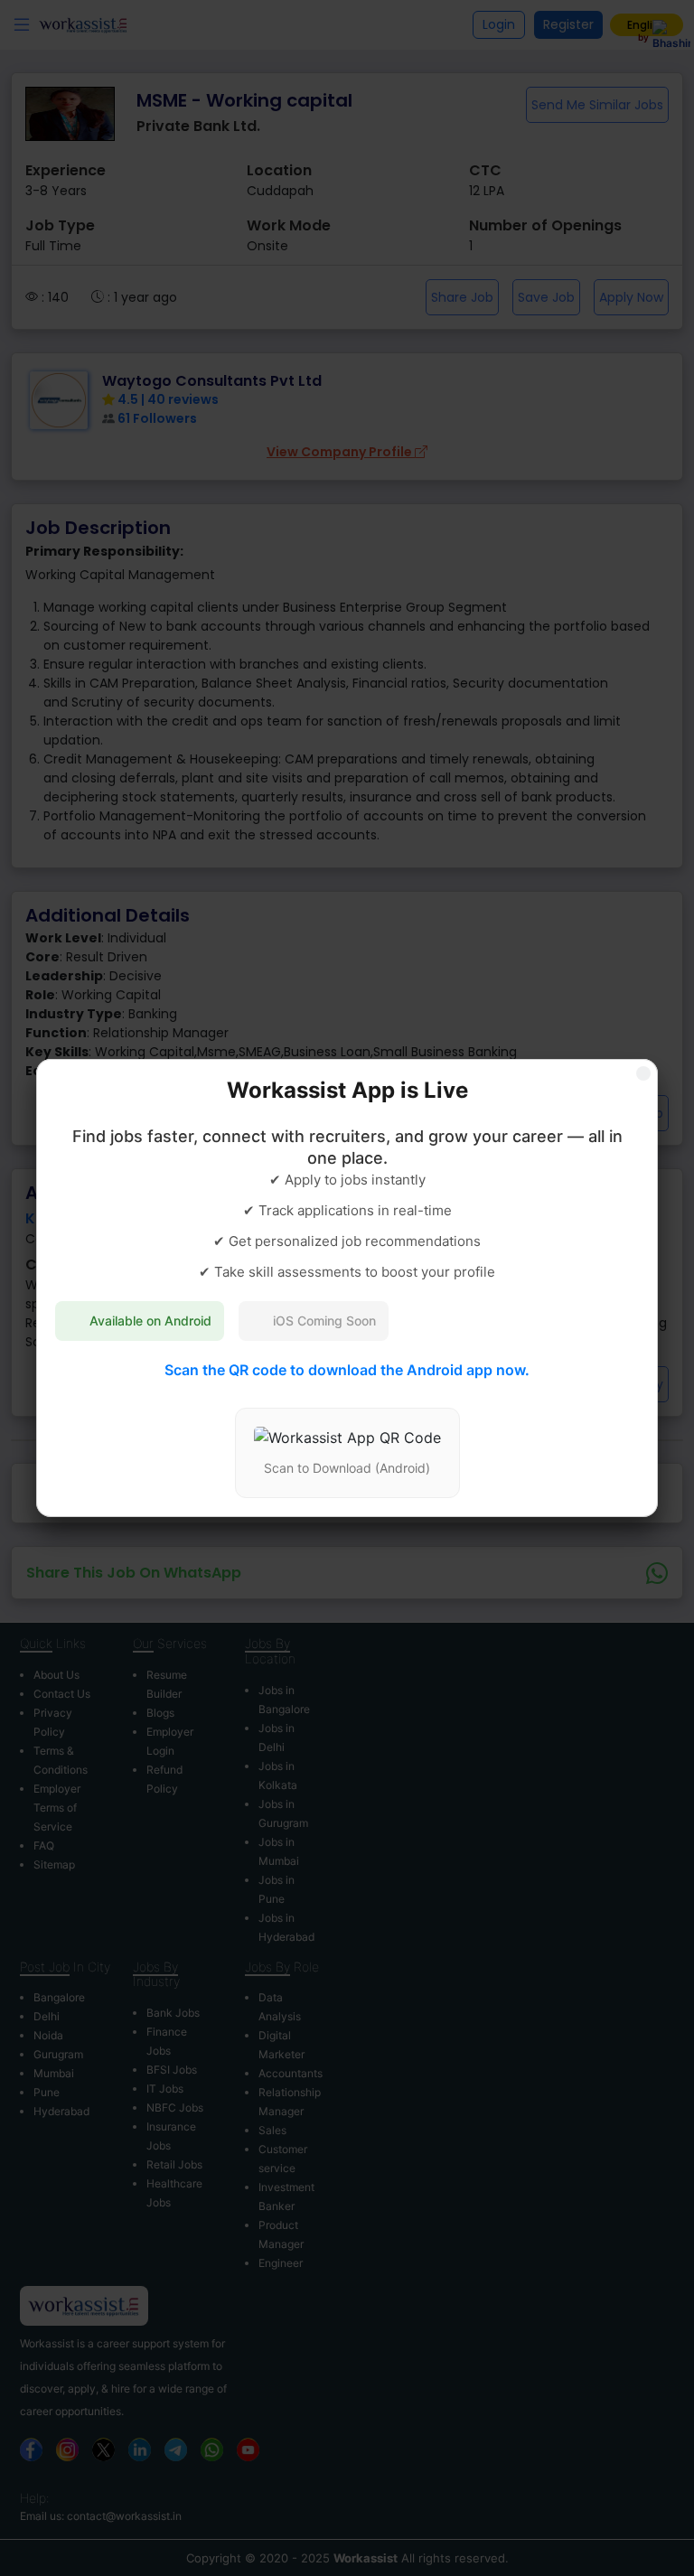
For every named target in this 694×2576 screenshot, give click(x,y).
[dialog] (347, 1288)
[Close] (643, 1073)
